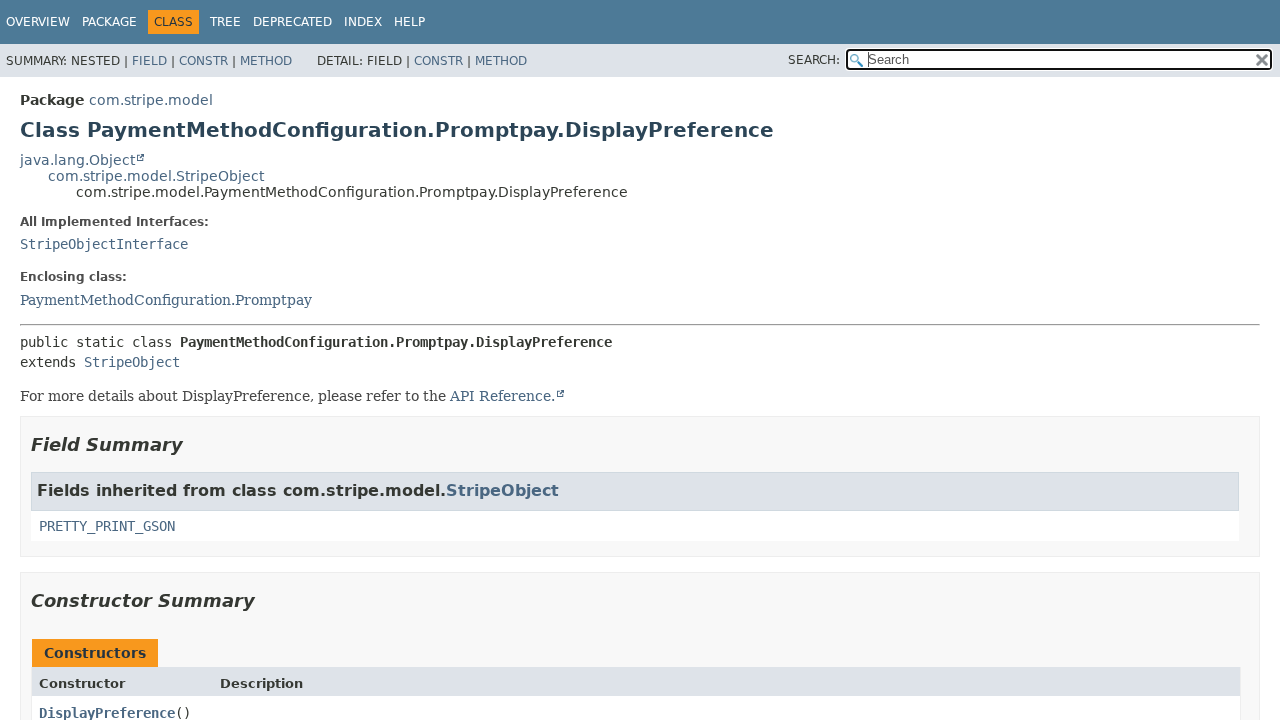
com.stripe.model (151, 100)
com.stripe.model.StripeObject (156, 176)
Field (149, 61)
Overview (38, 22)
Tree (225, 22)
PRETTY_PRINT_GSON (107, 526)
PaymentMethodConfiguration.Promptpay (166, 300)
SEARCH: (814, 60)
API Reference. (502, 396)
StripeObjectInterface (104, 244)
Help (409, 22)
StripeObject (132, 362)
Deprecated (292, 22)
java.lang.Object (77, 160)
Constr (203, 61)
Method (266, 61)
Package (109, 22)
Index (363, 22)
